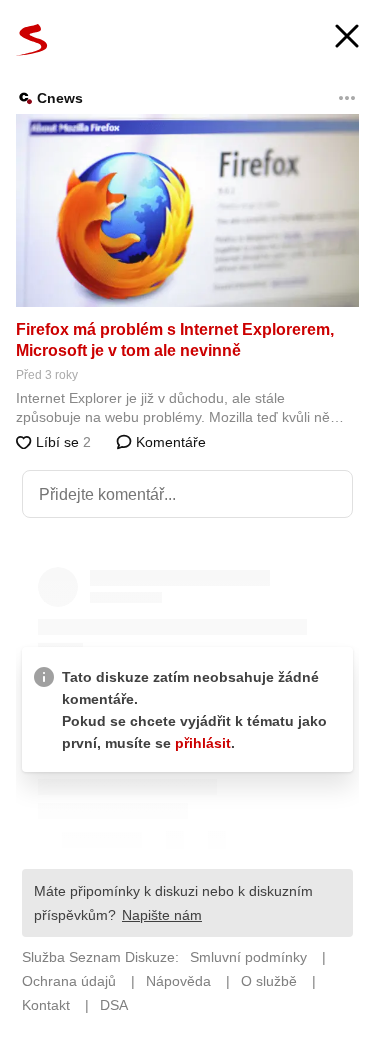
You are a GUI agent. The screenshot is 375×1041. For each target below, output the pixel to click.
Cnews (60, 98)
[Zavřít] (347, 38)
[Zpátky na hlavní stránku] (32, 40)
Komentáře (169, 442)
